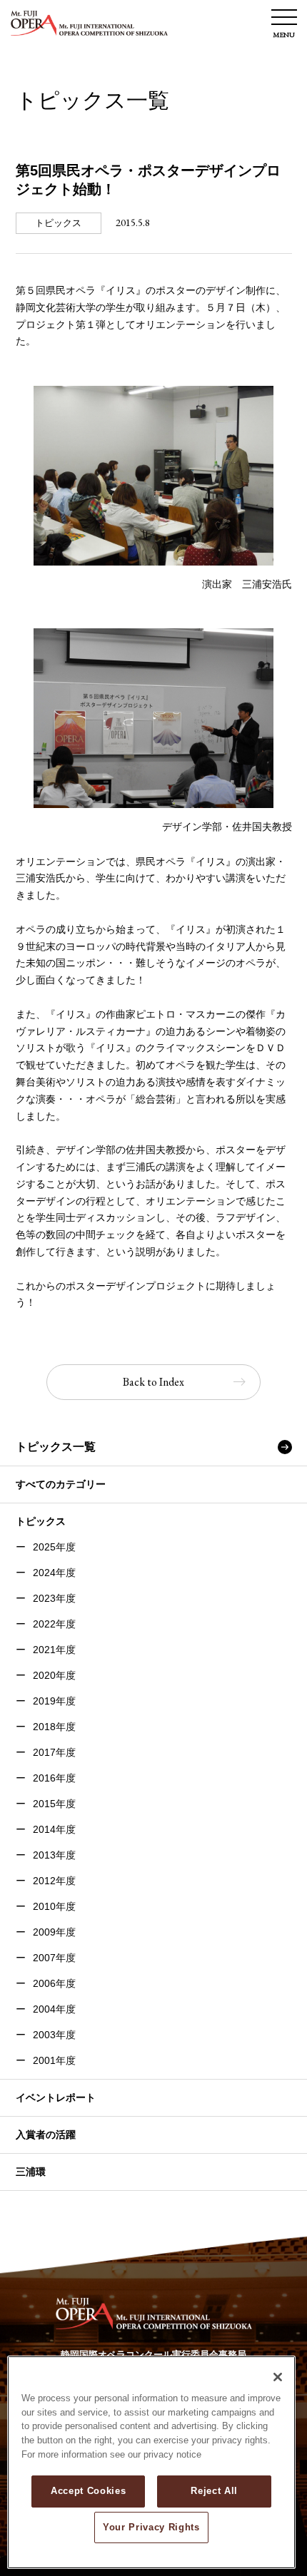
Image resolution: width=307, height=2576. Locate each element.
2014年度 (54, 1829)
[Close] (278, 2377)
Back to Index (153, 1382)
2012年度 (54, 1881)
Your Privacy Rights (151, 2527)
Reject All (214, 2491)
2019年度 (54, 1701)
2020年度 (54, 1675)
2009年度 (54, 1932)
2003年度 (54, 2035)
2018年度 (54, 1727)
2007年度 (54, 1958)
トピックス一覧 (56, 1447)
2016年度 (54, 1778)
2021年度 (54, 1650)
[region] (151, 2462)
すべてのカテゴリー (61, 1484)
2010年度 (54, 1906)
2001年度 (54, 2060)
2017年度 (54, 1752)
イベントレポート (56, 2097)
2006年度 (54, 1983)
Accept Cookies (88, 2491)
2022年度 (54, 1624)
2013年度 (54, 1855)
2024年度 (54, 1573)
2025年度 (54, 1547)
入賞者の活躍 (46, 2135)
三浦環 (31, 2172)
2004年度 (54, 2009)
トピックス (41, 1521)
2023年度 (54, 1598)
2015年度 (54, 1804)
